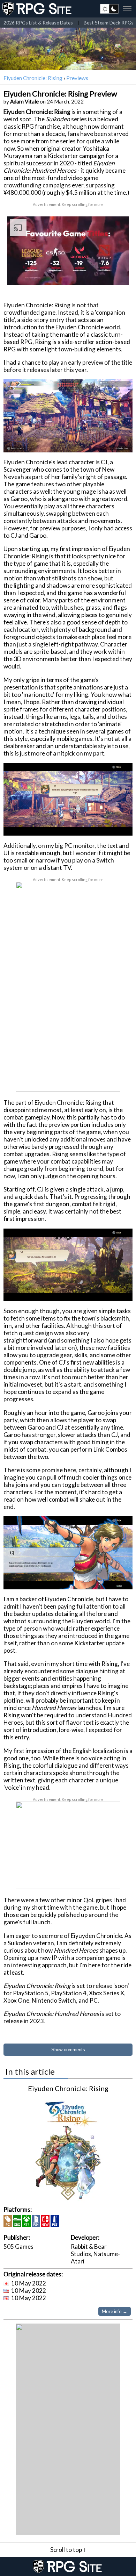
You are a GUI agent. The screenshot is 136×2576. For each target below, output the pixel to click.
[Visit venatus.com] (115, 274)
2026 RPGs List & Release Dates (38, 23)
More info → (115, 2311)
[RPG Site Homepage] (38, 9)
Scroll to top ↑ (68, 2550)
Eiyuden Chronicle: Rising (33, 78)
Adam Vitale (24, 101)
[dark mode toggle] (109, 9)
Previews (77, 78)
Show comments (68, 2050)
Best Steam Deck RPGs (109, 23)
